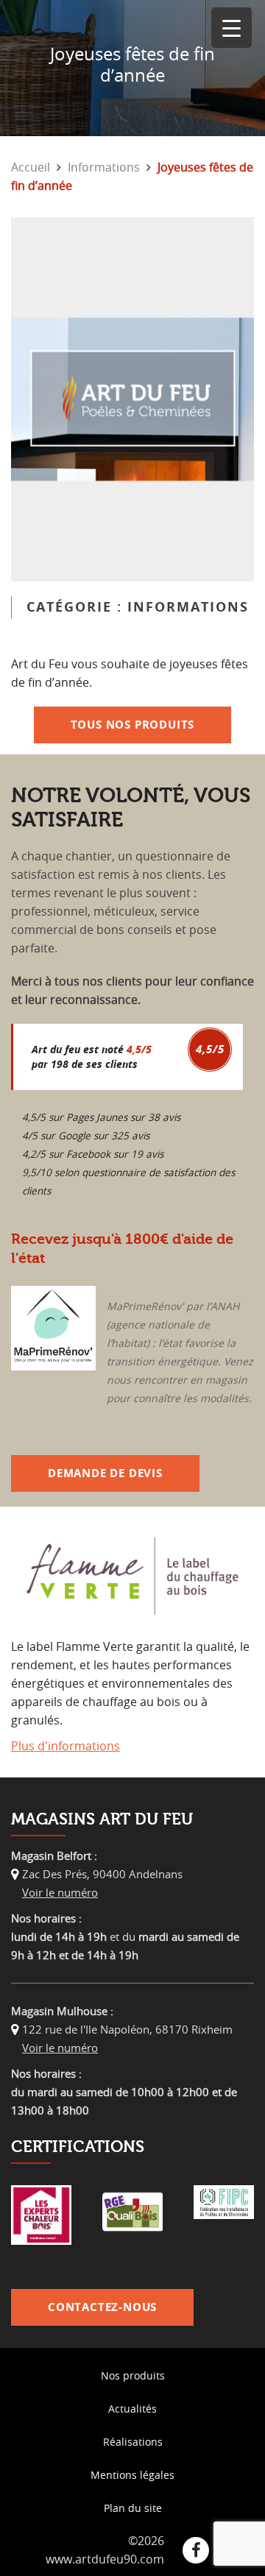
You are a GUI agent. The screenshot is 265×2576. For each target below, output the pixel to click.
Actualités (132, 2409)
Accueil (31, 167)
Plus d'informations (66, 1746)
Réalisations (133, 2442)
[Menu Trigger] (232, 28)
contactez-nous (102, 2307)
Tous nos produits (133, 725)
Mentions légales (132, 2475)
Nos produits (133, 2375)
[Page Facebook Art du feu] (196, 2550)
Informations (104, 167)
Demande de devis (105, 1473)
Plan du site (133, 2508)
